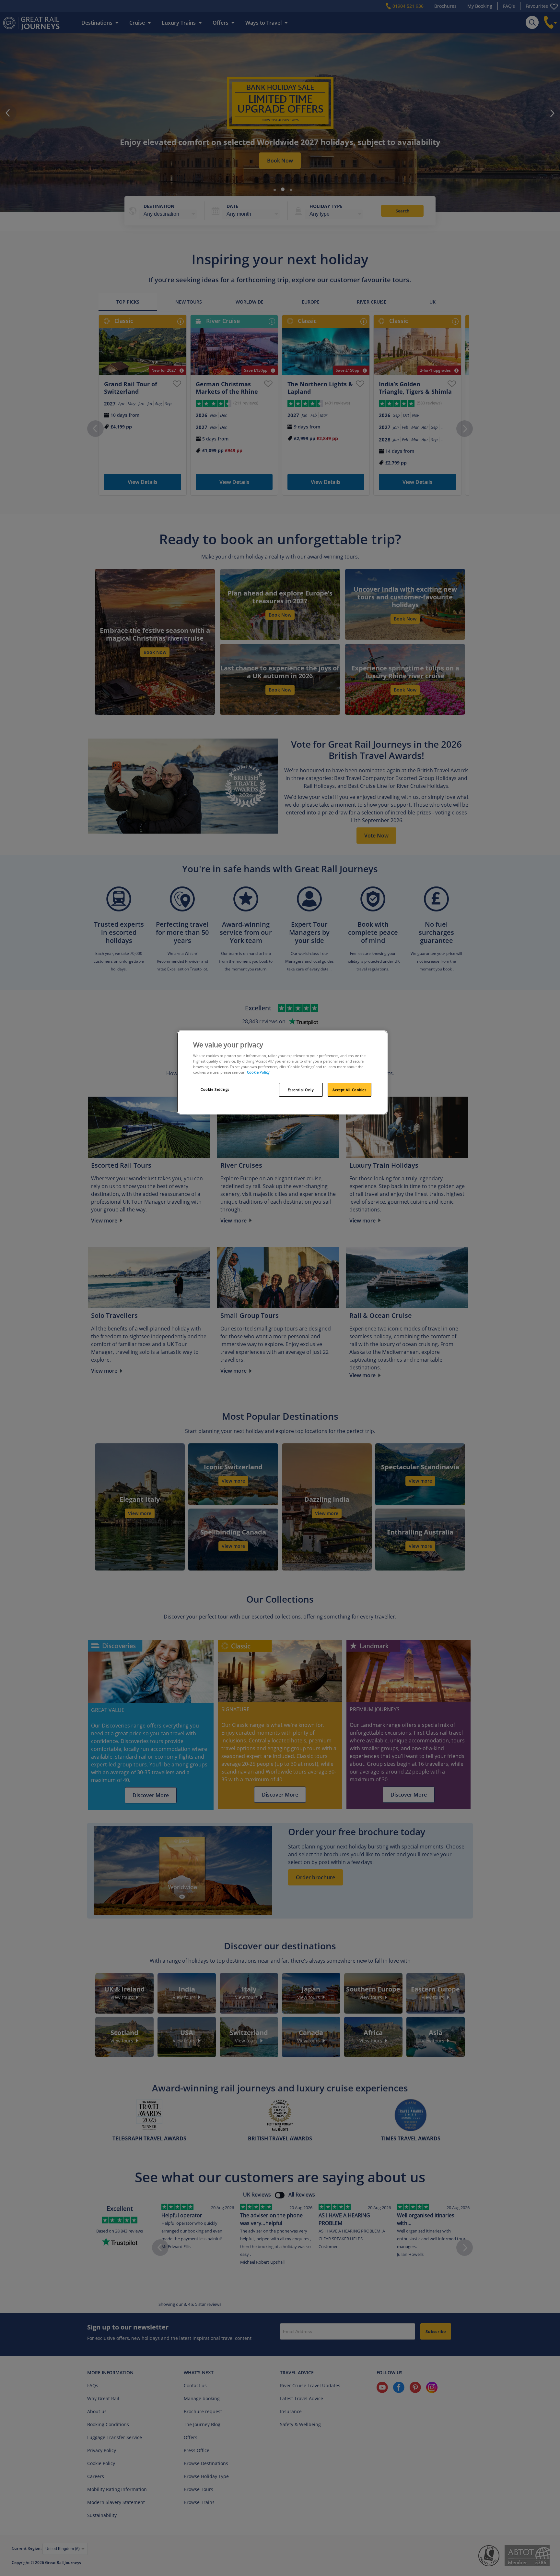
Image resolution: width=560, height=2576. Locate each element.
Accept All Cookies (349, 1090)
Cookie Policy (258, 1072)
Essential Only (301, 1090)
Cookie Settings (215, 1089)
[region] (282, 1073)
